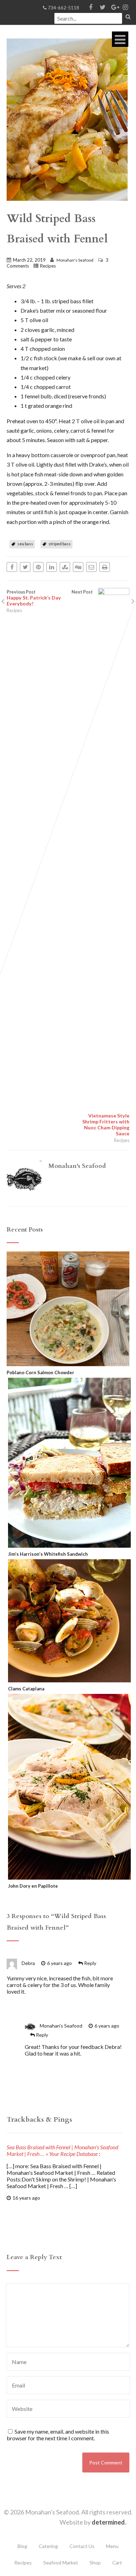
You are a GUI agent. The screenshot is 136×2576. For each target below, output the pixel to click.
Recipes (48, 266)
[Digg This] (78, 567)
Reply (90, 1963)
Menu (112, 2546)
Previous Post (34, 598)
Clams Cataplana (26, 1689)
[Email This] (91, 567)
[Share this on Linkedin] (52, 567)
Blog (22, 2546)
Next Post (100, 863)
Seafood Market (61, 2563)
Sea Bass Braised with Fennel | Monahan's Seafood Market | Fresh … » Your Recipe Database (62, 2150)
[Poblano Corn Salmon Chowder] (68, 1363)
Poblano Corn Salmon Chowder (40, 1372)
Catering (48, 2546)
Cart (117, 2563)
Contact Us (82, 2546)
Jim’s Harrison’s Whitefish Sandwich (48, 1554)
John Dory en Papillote (33, 1886)
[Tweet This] (25, 567)
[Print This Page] (105, 567)
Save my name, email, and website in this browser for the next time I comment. (58, 2435)
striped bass (60, 544)
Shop (95, 2563)
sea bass (25, 544)
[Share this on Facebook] (12, 567)
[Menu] (120, 39)
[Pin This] (38, 567)
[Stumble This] (65, 567)
